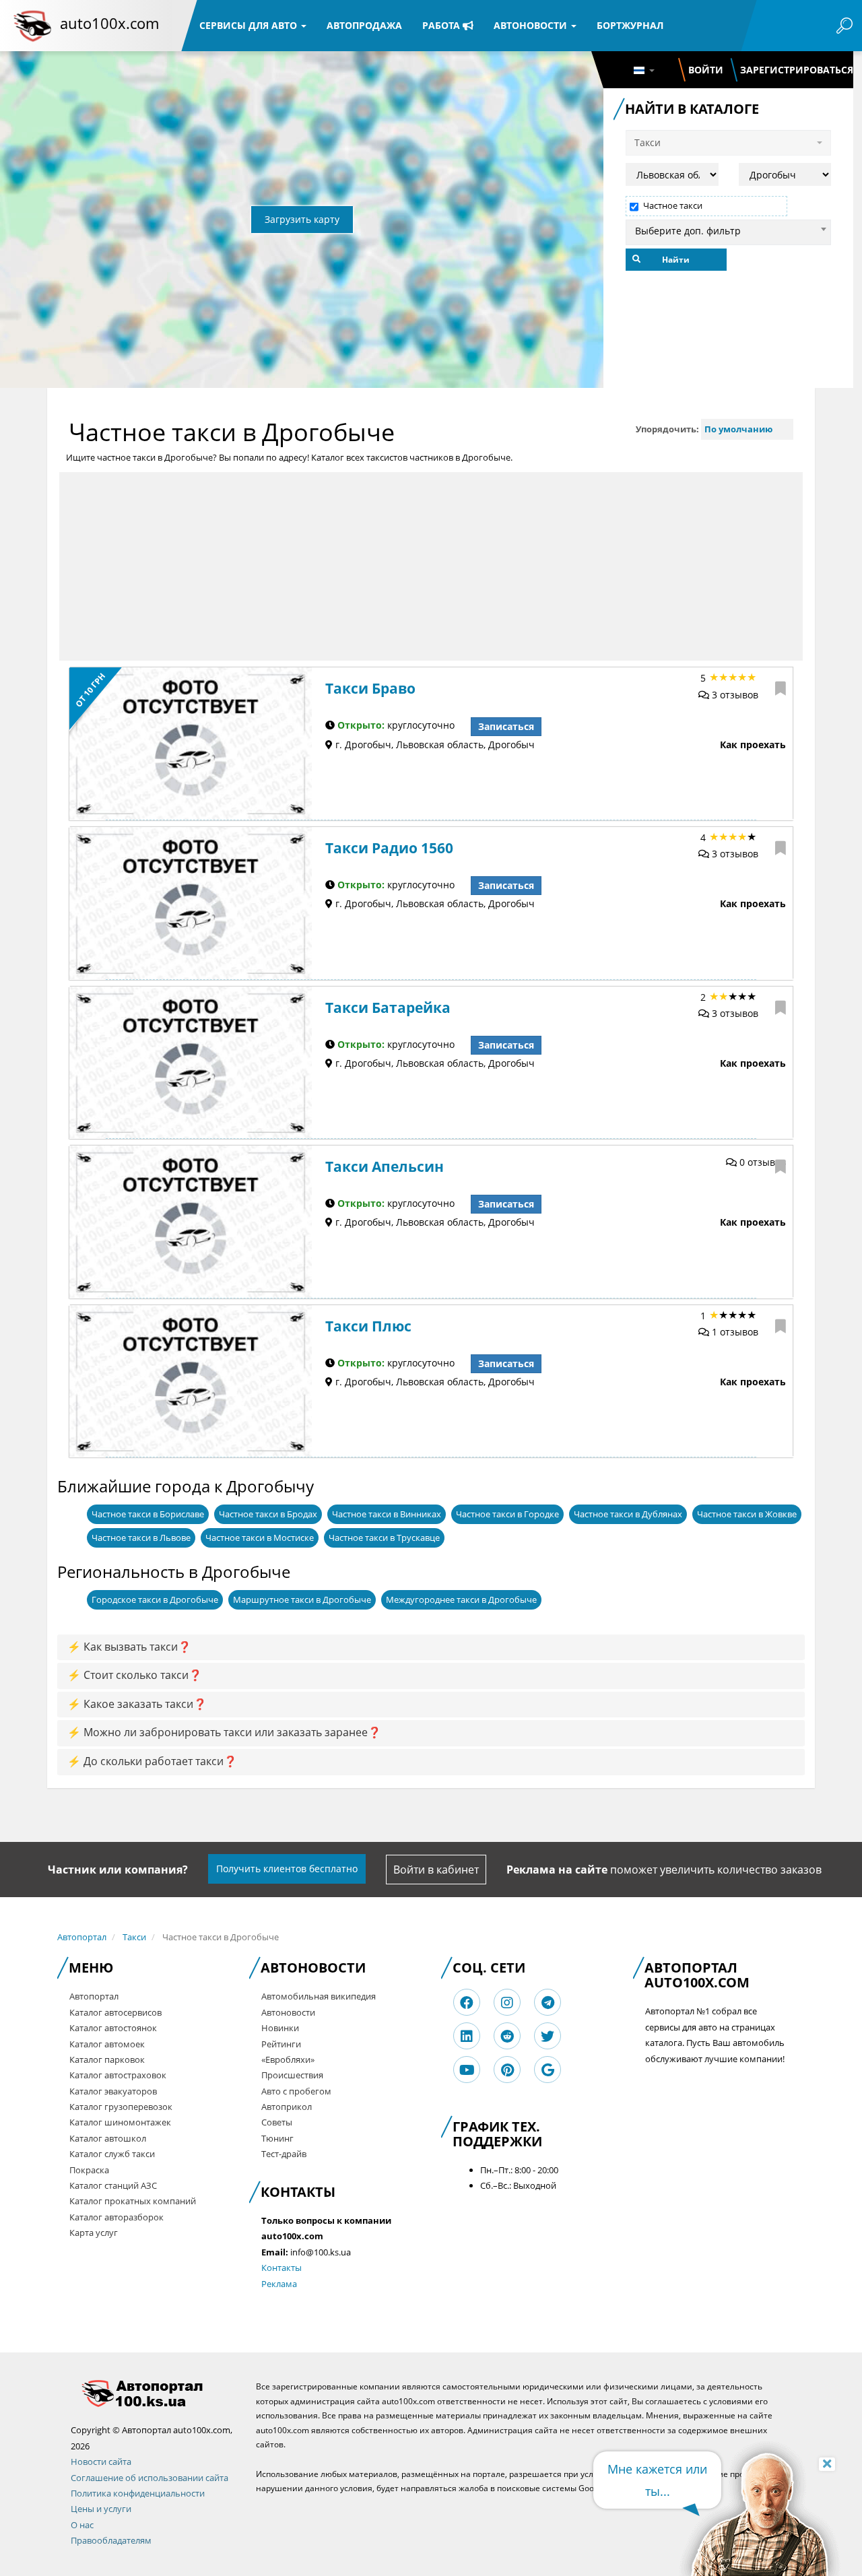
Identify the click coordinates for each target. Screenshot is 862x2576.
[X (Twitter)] (548, 2036)
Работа (442, 25)
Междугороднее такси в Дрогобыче (461, 1599)
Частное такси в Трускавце (384, 1538)
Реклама (279, 2284)
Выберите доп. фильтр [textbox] (688, 231)
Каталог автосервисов (115, 2012)
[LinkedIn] (467, 2036)
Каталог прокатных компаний (133, 2201)
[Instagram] (507, 2003)
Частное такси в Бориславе (148, 1514)
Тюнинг (277, 2138)
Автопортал (82, 1937)
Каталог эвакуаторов (113, 2091)
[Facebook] (467, 2003)
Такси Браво (370, 688)
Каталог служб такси (112, 2154)
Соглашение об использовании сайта (150, 2478)
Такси (134, 1937)
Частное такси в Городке (507, 1514)
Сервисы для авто (250, 25)
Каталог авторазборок (117, 2217)
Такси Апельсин (385, 1166)
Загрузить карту (302, 219)
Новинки (280, 2028)
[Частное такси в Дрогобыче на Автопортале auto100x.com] (153, 2393)
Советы (277, 2122)
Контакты (281, 2268)
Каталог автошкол (108, 2138)
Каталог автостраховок (118, 2075)
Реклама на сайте (557, 1870)
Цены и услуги (101, 2509)
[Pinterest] (507, 2070)
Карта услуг (94, 2233)
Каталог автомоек (107, 2044)
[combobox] (728, 229)
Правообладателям (111, 2540)
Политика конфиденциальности (138, 2493)
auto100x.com (109, 23)
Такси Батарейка (388, 1008)
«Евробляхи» (288, 2059)
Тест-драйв (284, 2154)
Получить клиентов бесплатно (287, 1869)
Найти (676, 260)
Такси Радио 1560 (389, 848)
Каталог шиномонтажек (120, 2122)
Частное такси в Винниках (387, 1514)
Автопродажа (364, 25)
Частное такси (673, 206)
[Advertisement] (431, 566)
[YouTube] (467, 2070)
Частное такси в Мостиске (260, 1538)
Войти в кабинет (436, 1870)
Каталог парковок (107, 2059)
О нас (82, 2525)
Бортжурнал (630, 25)
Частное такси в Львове (141, 1538)
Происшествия (292, 2075)
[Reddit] (507, 2036)
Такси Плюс (368, 1326)
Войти (706, 70)
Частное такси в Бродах (268, 1514)
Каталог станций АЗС (113, 2185)
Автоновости (532, 25)
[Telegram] (548, 2003)
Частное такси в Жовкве (747, 1514)
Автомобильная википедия (319, 1996)
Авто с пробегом (296, 2091)
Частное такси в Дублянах (628, 1514)
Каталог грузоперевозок (121, 2107)
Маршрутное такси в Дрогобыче (302, 1599)
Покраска (89, 2170)
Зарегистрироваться (797, 70)
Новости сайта (101, 2462)
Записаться (506, 726)
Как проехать (753, 745)
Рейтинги (281, 2044)
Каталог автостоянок (113, 2028)
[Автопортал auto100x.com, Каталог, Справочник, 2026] (32, 26)
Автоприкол (287, 2107)
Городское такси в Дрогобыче (155, 1599)
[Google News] (548, 2070)
